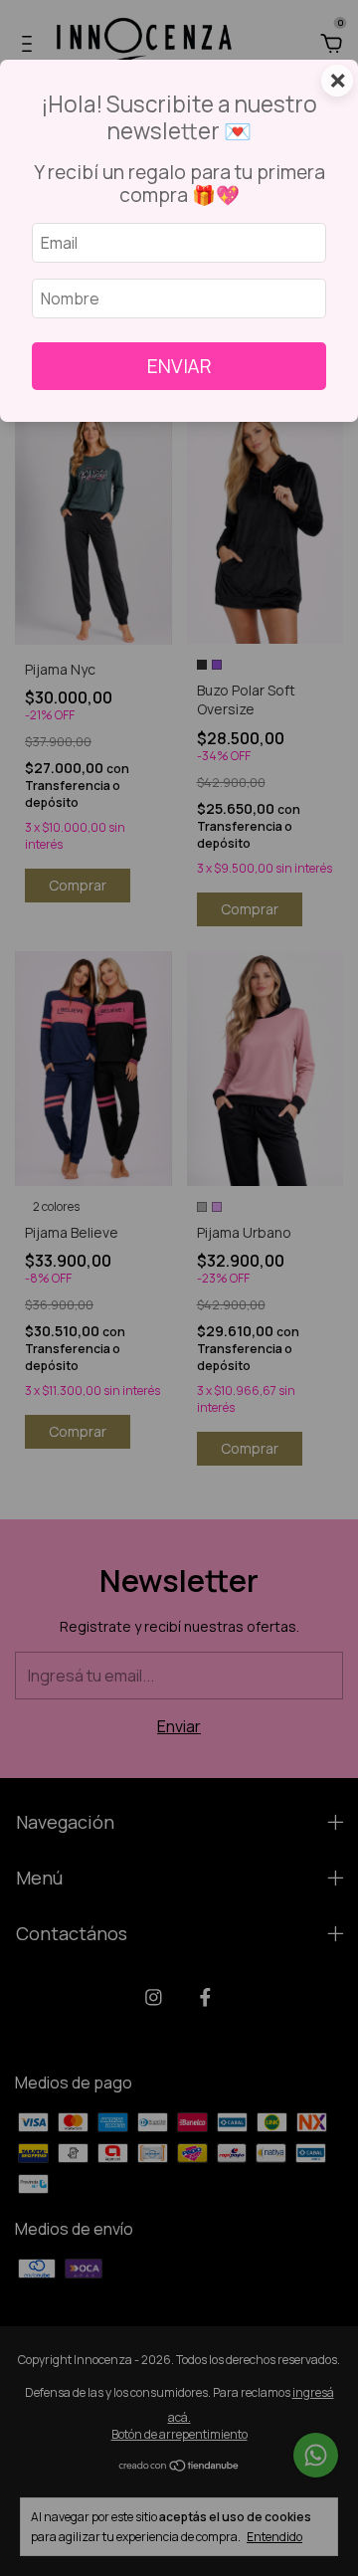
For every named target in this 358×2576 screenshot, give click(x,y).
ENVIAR (179, 366)
